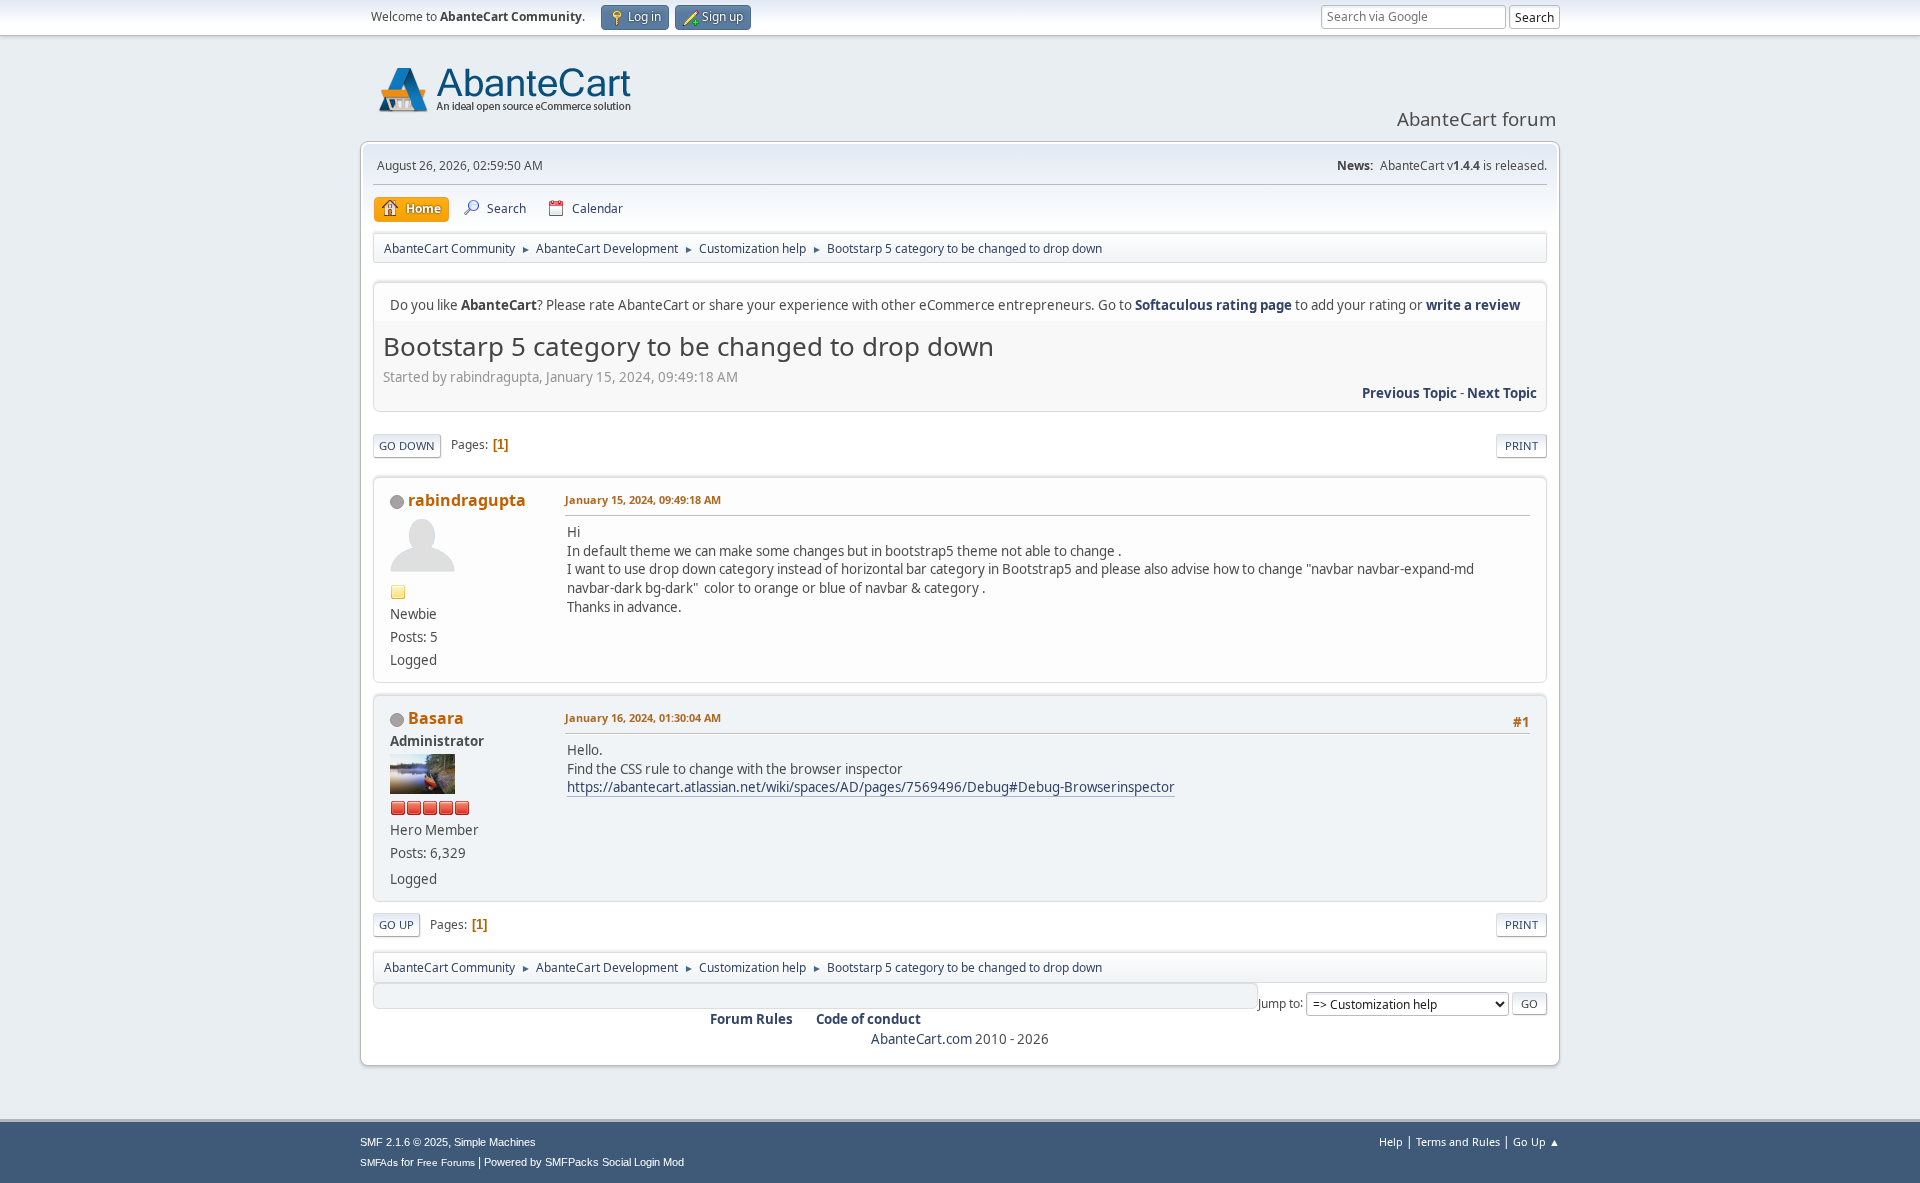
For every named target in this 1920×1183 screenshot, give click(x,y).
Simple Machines (495, 1142)
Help (1391, 1141)
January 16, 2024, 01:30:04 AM (643, 717)
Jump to (1279, 1002)
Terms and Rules (1458, 1141)
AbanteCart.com (921, 1039)
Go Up (396, 924)
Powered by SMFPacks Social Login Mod (584, 1162)
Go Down (407, 445)
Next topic (1502, 393)
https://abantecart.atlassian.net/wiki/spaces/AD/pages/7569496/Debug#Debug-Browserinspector (871, 787)
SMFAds (379, 1162)
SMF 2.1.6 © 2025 (404, 1142)
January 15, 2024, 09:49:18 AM (643, 499)
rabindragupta (467, 500)
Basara (436, 718)
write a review (1473, 305)
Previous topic (1409, 393)
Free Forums (446, 1162)
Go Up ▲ (1536, 1141)
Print (1521, 445)
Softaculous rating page (1213, 305)
